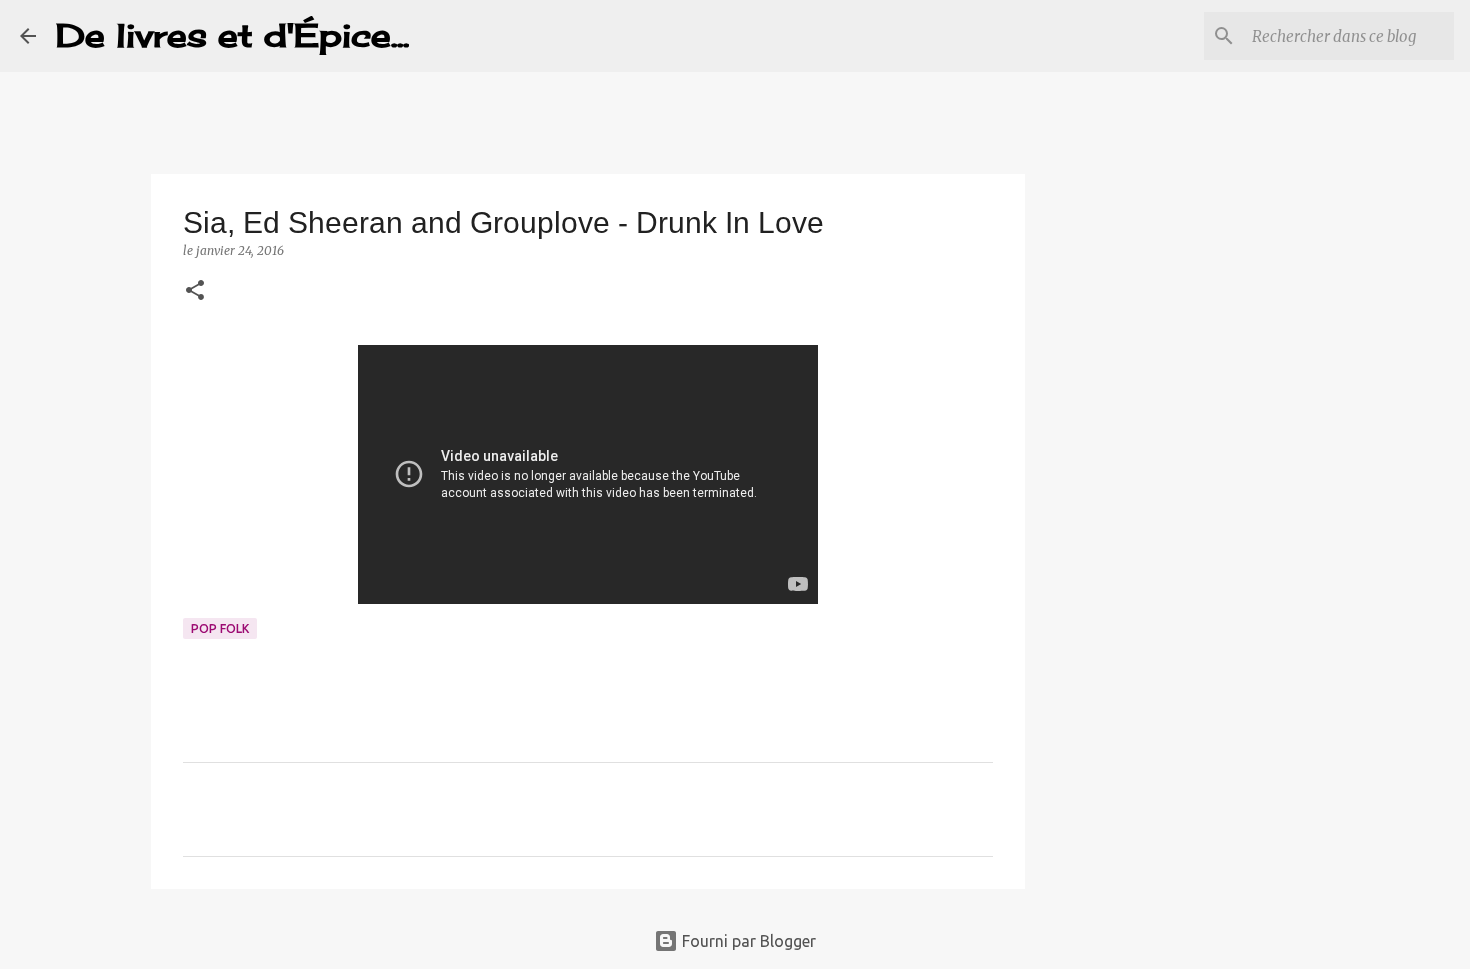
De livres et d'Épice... (232, 35)
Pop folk (220, 628)
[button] (195, 291)
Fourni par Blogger (747, 941)
